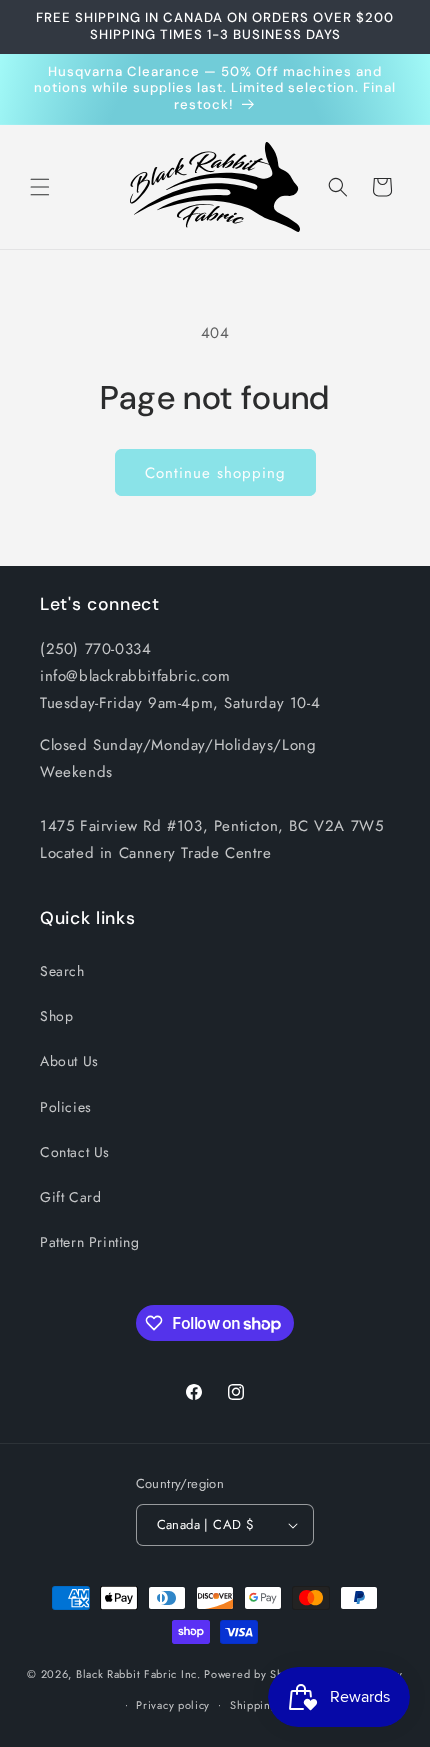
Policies (66, 1107)
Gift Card (70, 1197)
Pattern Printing (90, 1242)
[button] (40, 187)
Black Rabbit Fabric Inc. (138, 1674)
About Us (69, 1061)
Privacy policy (173, 1705)
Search (62, 971)
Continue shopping (215, 473)
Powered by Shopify (257, 1674)
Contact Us (75, 1152)
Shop (56, 1016)
